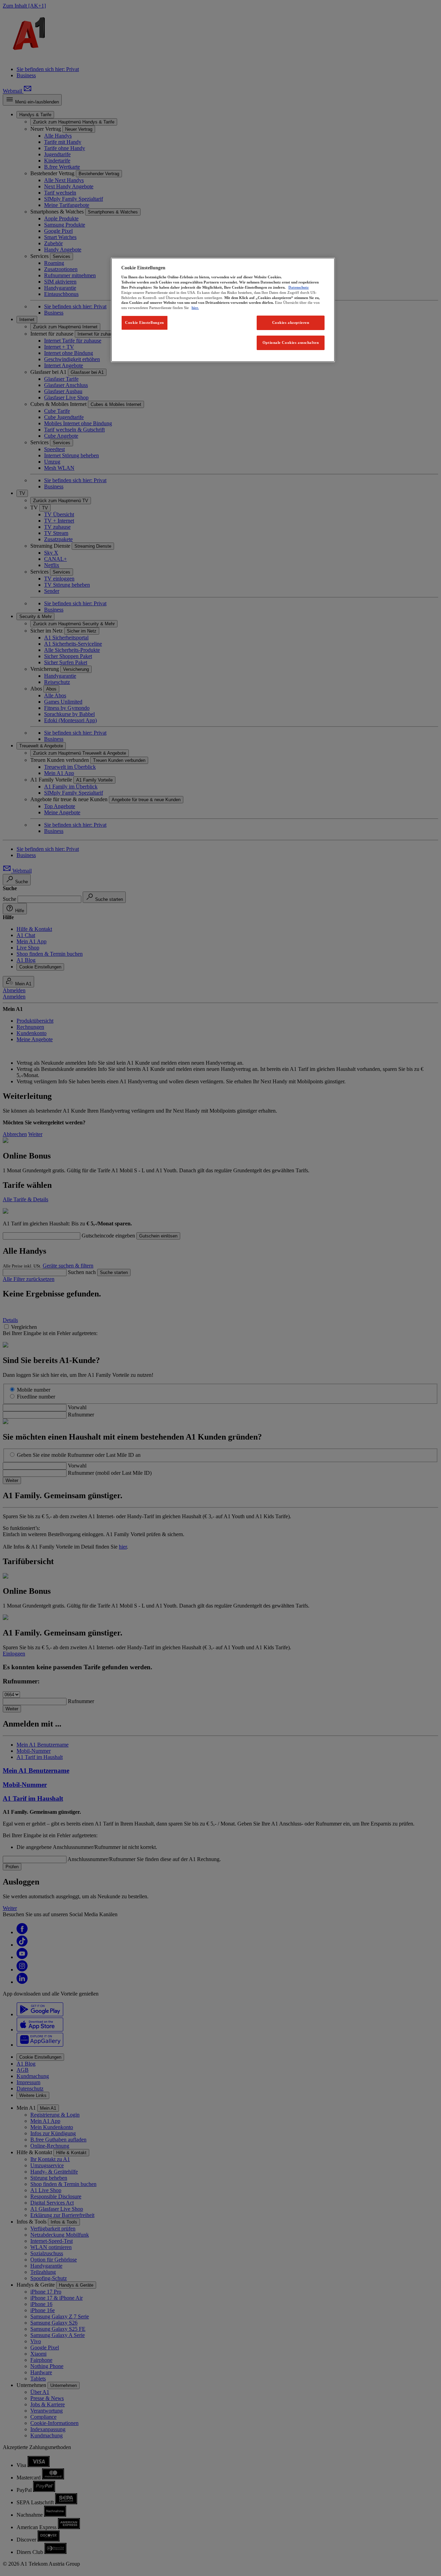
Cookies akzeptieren (291, 322)
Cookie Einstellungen (144, 322)
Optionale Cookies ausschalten (291, 342)
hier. (195, 308)
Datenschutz (299, 287)
